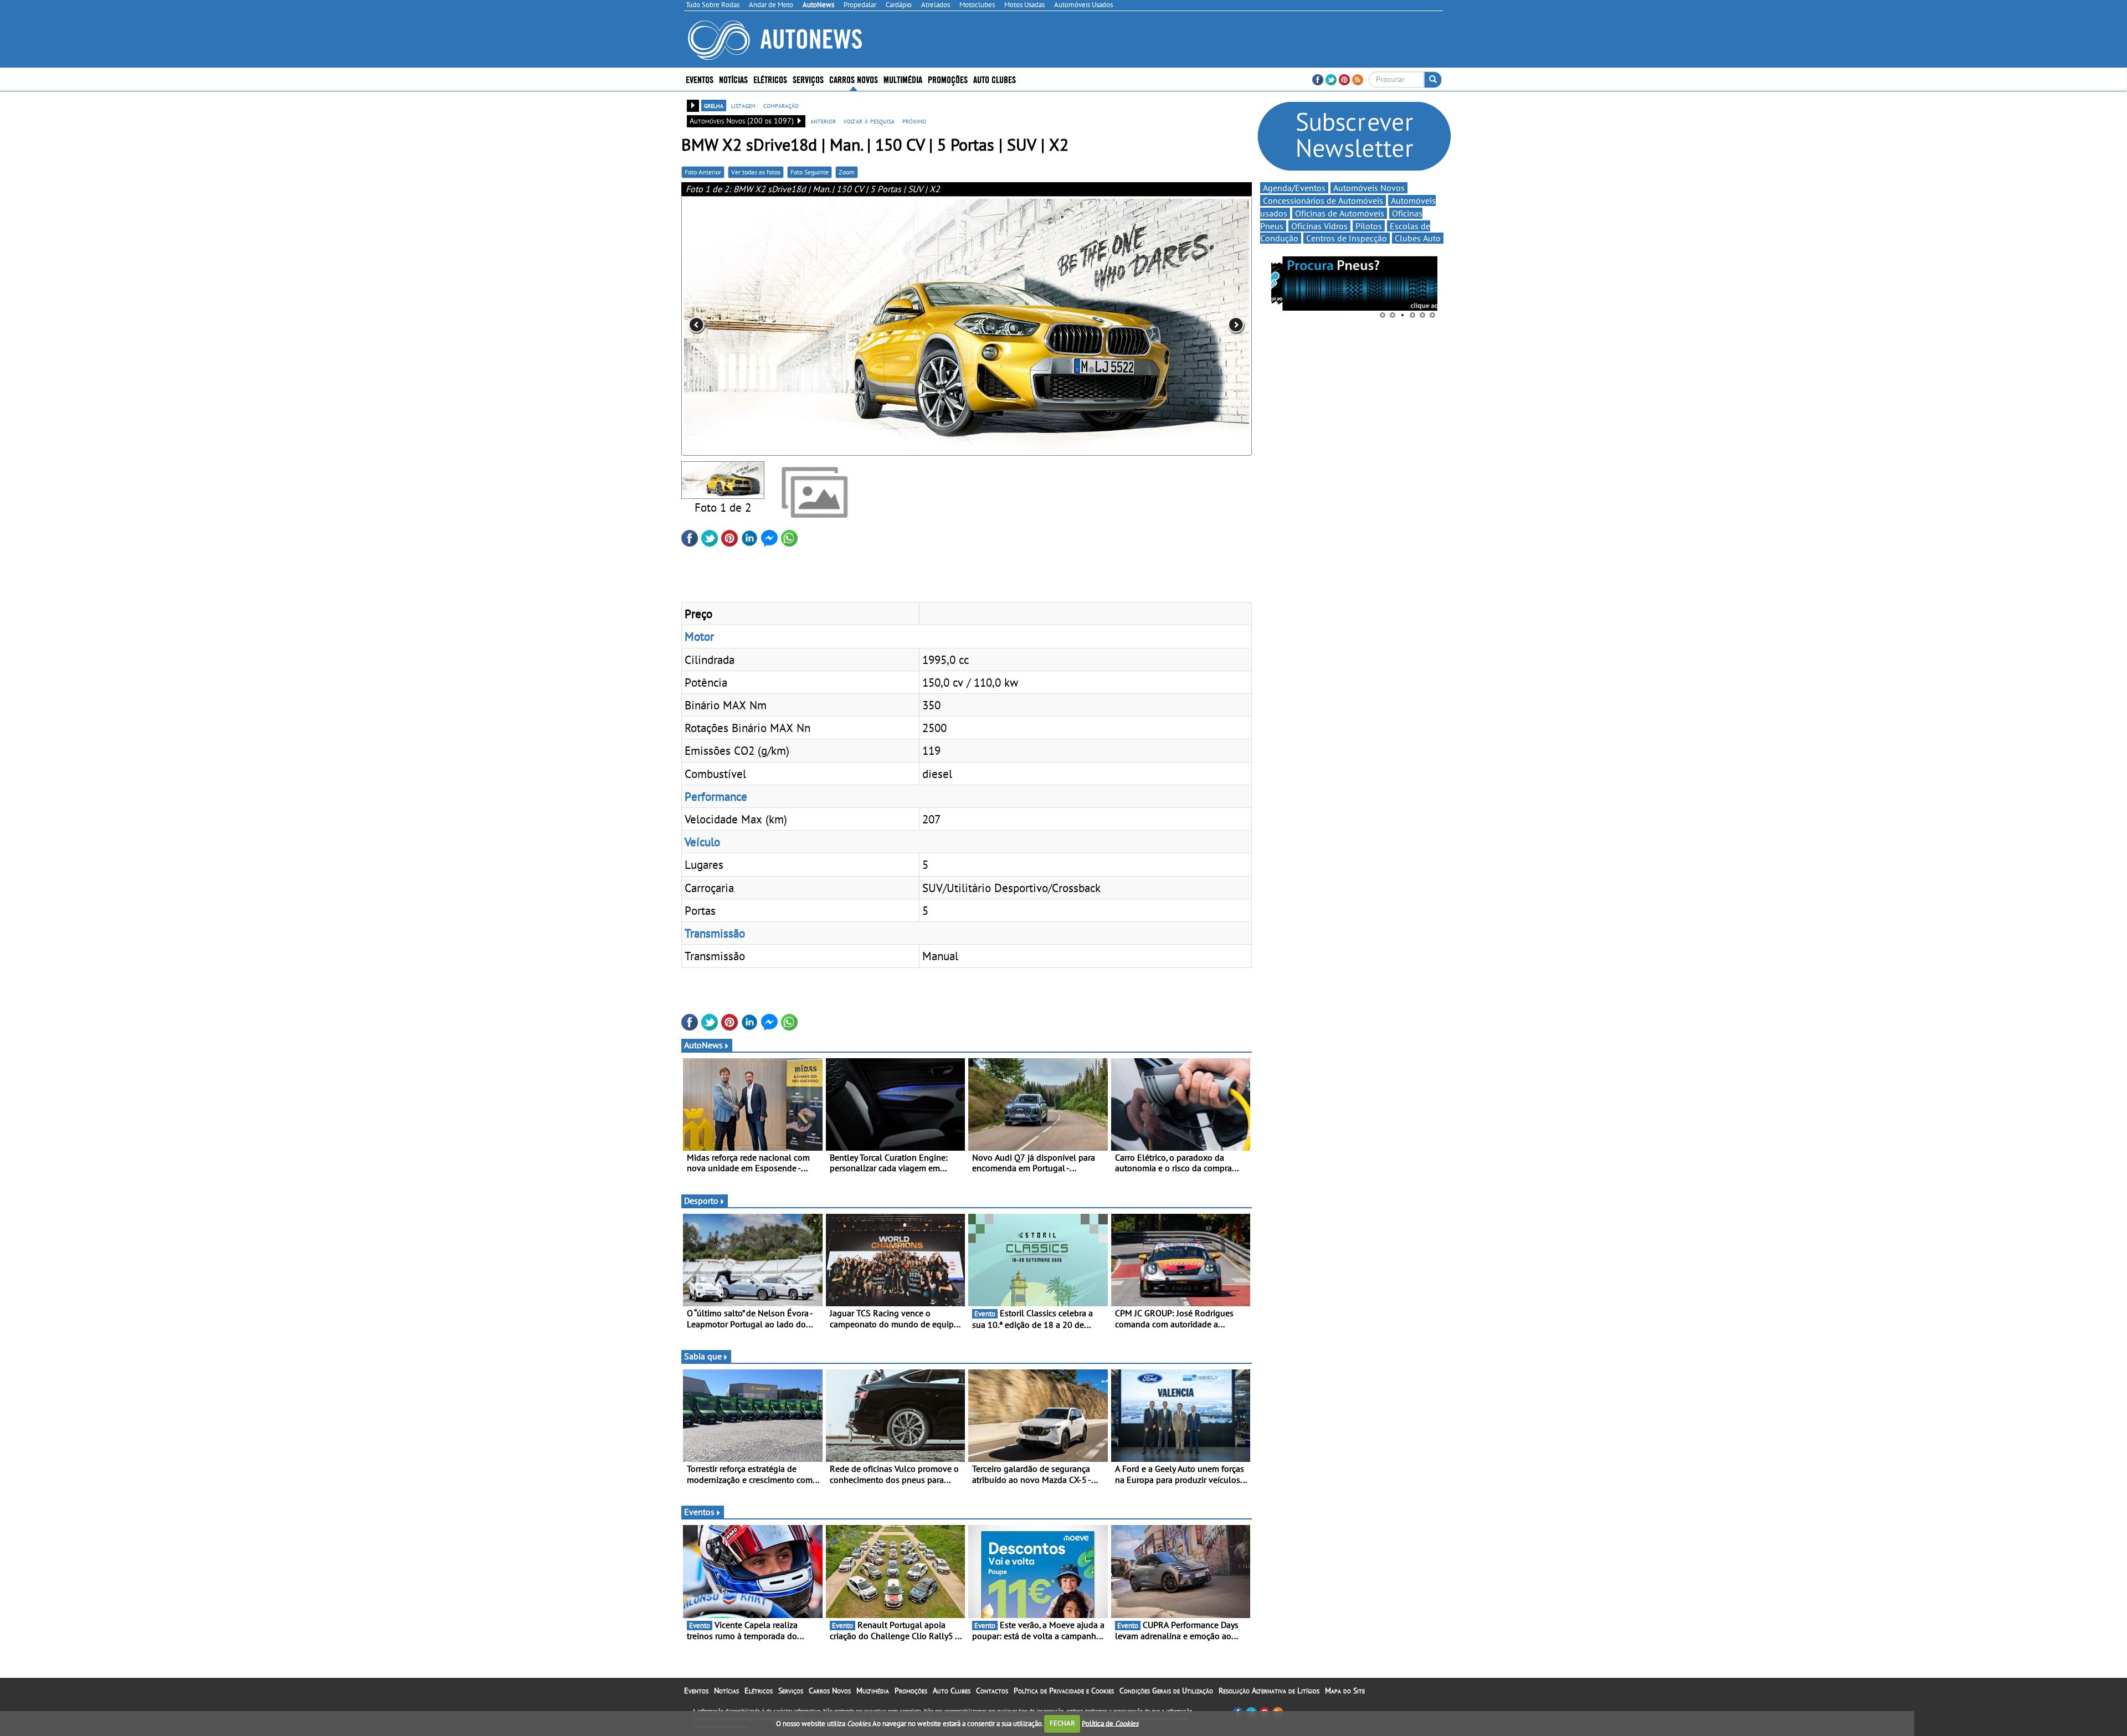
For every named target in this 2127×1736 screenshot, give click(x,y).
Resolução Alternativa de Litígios (1269, 1691)
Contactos (992, 1691)
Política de (1110, 1723)
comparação (781, 105)
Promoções (948, 79)
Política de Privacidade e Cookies (1064, 1691)
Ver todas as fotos (756, 172)
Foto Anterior (703, 172)
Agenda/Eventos (1294, 188)
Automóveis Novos (1369, 188)
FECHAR (1062, 1723)
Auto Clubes (952, 1691)
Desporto (701, 1201)
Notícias (726, 1691)
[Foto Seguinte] (1138, 326)
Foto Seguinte (810, 172)
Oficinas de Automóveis (1340, 213)
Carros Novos (854, 79)
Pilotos (1369, 226)
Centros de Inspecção (1347, 238)
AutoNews (703, 1045)
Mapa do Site (1345, 1691)
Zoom (847, 172)
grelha (714, 105)
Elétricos (759, 1691)
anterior (823, 121)
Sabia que (703, 1356)
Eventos (700, 79)
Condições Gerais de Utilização (1166, 1691)
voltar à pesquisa (869, 121)
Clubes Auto (1418, 238)
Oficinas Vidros (1319, 226)
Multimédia (903, 79)
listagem (743, 105)
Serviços (791, 1691)
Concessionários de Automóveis (1323, 200)
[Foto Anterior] (795, 326)
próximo (914, 121)
